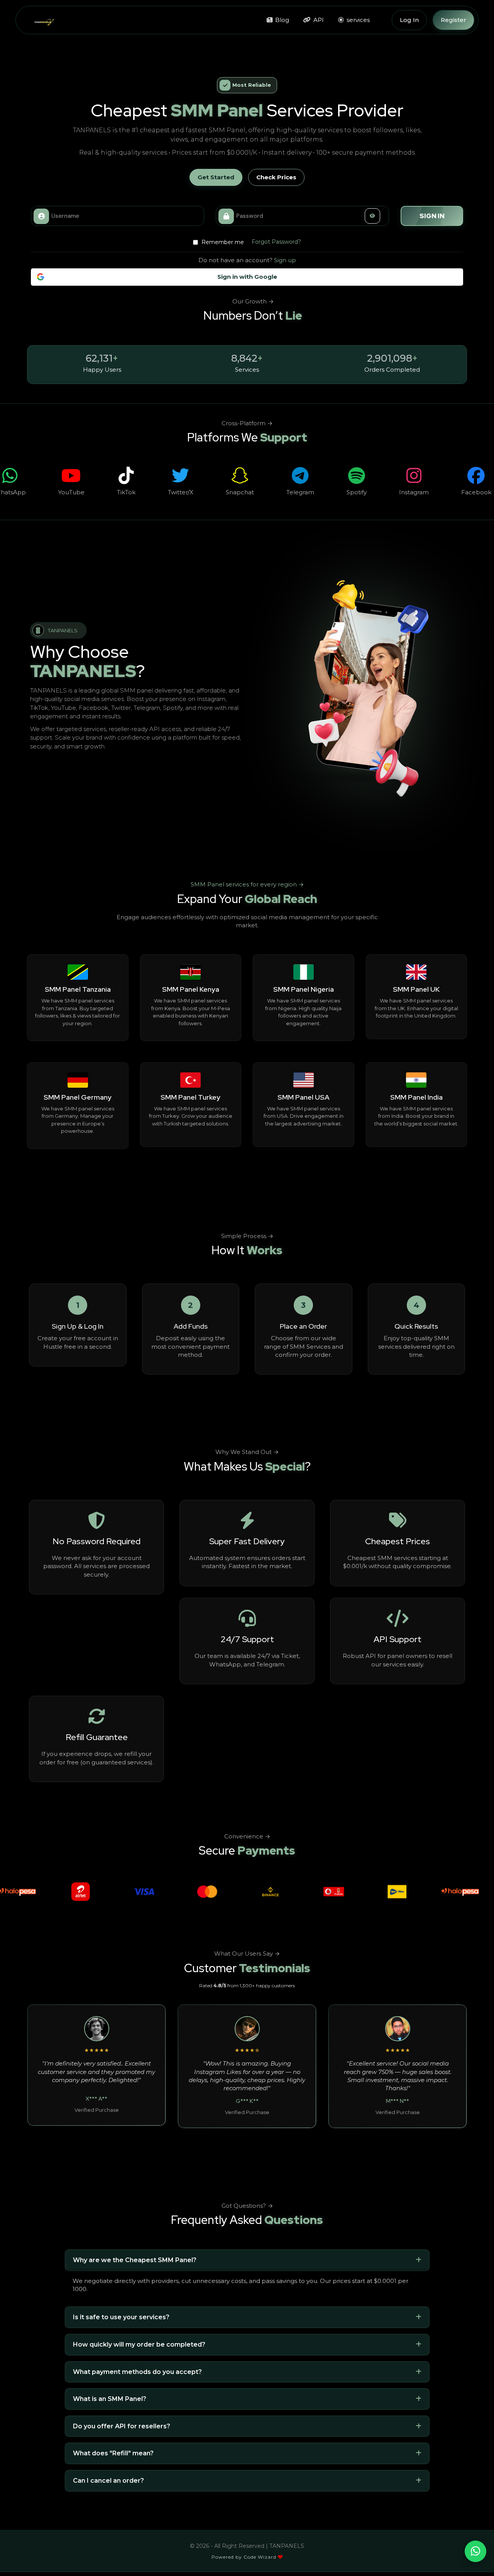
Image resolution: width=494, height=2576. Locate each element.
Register (453, 20)
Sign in (432, 216)
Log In (409, 20)
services (357, 20)
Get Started (216, 177)
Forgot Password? (276, 242)
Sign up (285, 260)
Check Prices (276, 177)
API (318, 20)
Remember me (222, 242)
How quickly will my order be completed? (139, 2344)
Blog (281, 20)
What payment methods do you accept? (137, 2372)
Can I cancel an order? (108, 2481)
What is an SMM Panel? (110, 2399)
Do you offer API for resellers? (122, 2426)
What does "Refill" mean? (113, 2453)
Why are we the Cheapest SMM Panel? (135, 2260)
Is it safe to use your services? (121, 2317)
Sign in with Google (247, 277)
